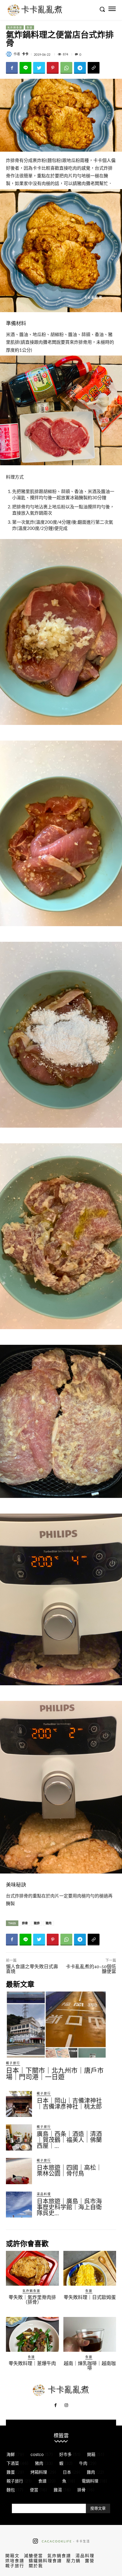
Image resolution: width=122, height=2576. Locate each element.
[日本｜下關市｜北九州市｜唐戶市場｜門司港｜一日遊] (56, 2025)
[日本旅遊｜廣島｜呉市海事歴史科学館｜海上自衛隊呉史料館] (19, 2205)
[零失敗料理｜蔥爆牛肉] (32, 2334)
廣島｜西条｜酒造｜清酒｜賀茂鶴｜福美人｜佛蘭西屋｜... (69, 2140)
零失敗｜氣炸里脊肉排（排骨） (32, 2300)
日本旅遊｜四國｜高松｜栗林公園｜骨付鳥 (69, 2171)
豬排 (37, 1923)
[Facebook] (12, 68)
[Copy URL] (94, 68)
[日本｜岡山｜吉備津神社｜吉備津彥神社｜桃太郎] (19, 2104)
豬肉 (49, 1923)
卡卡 (25, 54)
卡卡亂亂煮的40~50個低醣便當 (91, 1969)
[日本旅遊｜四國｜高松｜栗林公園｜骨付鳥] (19, 2171)
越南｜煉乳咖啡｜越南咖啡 (90, 2366)
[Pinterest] (53, 68)
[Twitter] (39, 68)
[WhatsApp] (66, 68)
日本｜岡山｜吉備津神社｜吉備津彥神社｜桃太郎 (69, 2104)
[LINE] (25, 68)
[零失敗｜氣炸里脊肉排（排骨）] (32, 2268)
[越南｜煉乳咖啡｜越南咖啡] (90, 2334)
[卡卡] (10, 54)
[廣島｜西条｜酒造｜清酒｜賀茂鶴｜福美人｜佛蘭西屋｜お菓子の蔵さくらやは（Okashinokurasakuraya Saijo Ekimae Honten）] (19, 2137)
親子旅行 (13, 2063)
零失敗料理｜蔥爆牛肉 (32, 2363)
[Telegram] (80, 68)
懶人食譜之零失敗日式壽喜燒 (32, 1969)
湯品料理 (44, 2194)
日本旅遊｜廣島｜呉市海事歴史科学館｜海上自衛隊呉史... (69, 2207)
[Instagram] (66, 2405)
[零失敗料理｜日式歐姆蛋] (90, 2268)
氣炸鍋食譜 (15, 27)
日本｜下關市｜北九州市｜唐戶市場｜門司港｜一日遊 (55, 2074)
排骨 (25, 1923)
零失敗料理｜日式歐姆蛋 (90, 2297)
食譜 (30, 27)
